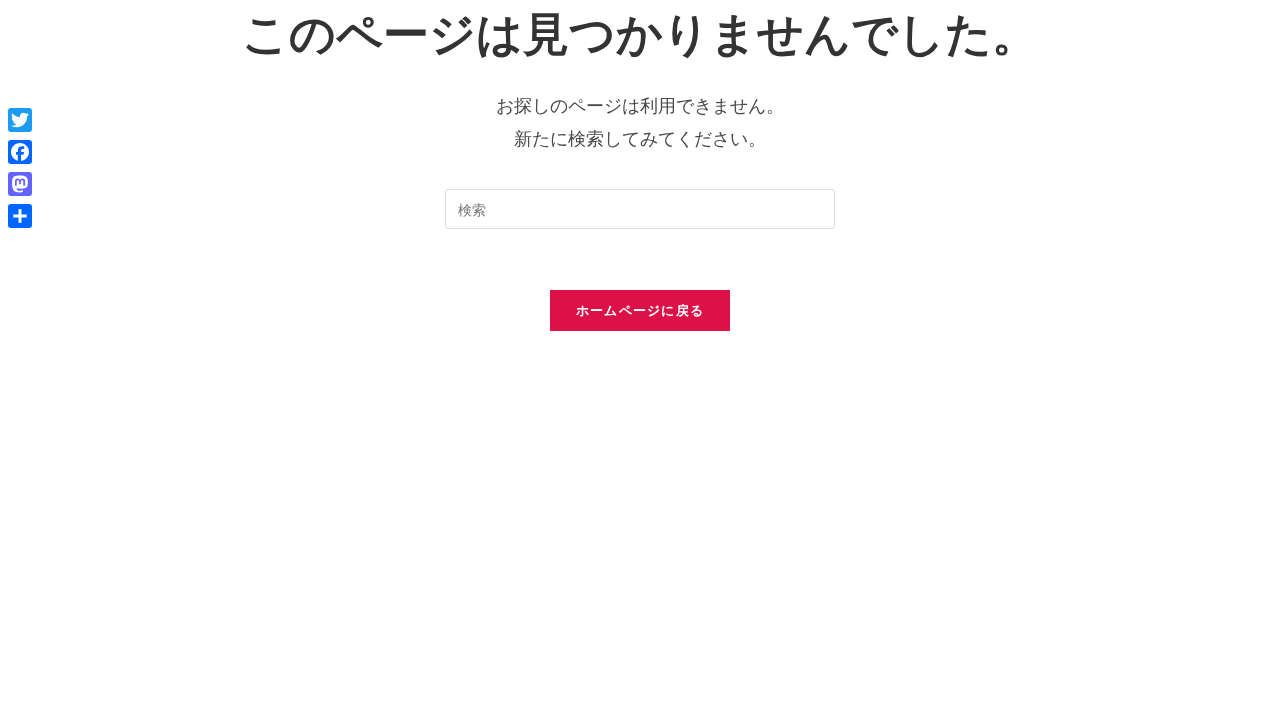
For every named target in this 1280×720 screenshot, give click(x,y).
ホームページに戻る (640, 310)
